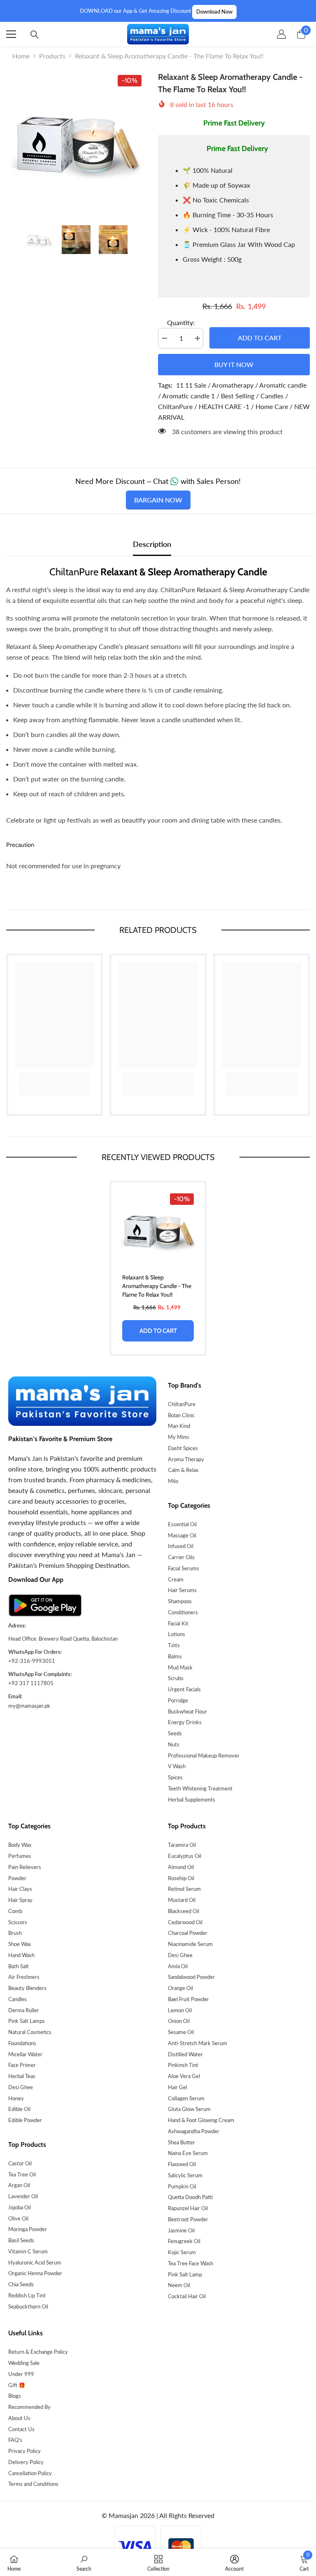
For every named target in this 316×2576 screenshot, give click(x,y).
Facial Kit (178, 1623)
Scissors (18, 1922)
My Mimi (178, 1437)
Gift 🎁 (17, 2385)
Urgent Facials (184, 1689)
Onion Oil (179, 2021)
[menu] (11, 34)
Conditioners (183, 1612)
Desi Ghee (21, 2087)
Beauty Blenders (27, 1988)
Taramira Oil (182, 1845)
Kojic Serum (182, 2252)
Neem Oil (179, 2285)
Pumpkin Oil (182, 2186)
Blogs (15, 2396)
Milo (173, 1481)
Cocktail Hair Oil (187, 2296)
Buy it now (234, 364)
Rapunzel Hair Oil (188, 2208)
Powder (17, 1878)
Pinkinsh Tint (183, 2065)
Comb (15, 1911)
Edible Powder (25, 2120)
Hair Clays (20, 1889)
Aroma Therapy (186, 1459)
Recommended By (29, 2407)
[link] (55, 1076)
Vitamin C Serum (28, 2251)
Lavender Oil (23, 2196)
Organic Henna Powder (35, 2273)
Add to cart (258, 338)
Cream (176, 1579)
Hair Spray (20, 1900)
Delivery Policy (26, 2462)
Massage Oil (182, 1535)
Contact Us (21, 2429)
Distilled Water (185, 2054)
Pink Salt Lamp (185, 2274)
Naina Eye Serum (188, 2153)
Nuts (174, 1744)
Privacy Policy (24, 2451)
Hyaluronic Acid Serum (35, 2262)
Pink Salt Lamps (27, 2021)
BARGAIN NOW (158, 500)
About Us (19, 2418)
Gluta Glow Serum (189, 2109)
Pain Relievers (25, 1867)
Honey (16, 2098)
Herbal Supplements (192, 1799)
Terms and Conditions (33, 2484)
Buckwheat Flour (187, 1711)
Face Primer (22, 2065)
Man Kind (179, 1426)
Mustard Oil (182, 1900)
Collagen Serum (186, 2098)
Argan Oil (19, 2185)
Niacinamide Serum (190, 1944)
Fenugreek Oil (184, 2241)
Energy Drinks (185, 1722)
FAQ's (15, 2440)
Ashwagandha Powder (194, 2131)
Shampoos (180, 1601)
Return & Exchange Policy (38, 2352)
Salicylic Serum (185, 2175)
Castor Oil (20, 2163)
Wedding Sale (24, 2363)
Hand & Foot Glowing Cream (201, 2120)
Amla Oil (178, 1966)
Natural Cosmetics (30, 2032)
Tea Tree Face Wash (191, 2263)
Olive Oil (18, 2218)
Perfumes (20, 1856)
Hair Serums (182, 1590)
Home (21, 56)
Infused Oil (181, 1546)
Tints (174, 1645)
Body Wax (20, 1845)
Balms (175, 1656)
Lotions (177, 1634)
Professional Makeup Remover (204, 1755)
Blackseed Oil (184, 1911)
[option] (76, 141)
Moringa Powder (28, 2229)
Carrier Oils (181, 1557)
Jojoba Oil (20, 2207)
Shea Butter (181, 2142)
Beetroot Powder (188, 2219)
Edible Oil (19, 2109)
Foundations (22, 2043)
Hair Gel (178, 2087)
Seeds (175, 1733)
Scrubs (176, 1678)
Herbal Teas (22, 2076)
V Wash (177, 1766)
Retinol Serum (184, 1889)
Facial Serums (184, 1568)
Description (152, 544)
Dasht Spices (183, 1448)
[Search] (35, 35)
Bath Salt (19, 1966)
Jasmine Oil (181, 2230)
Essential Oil (182, 1524)
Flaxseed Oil (182, 2164)
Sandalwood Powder (191, 1977)
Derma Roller (24, 2010)
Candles (17, 1999)
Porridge (178, 1700)
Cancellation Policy (30, 2473)
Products (52, 56)
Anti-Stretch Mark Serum (197, 2043)
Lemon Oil (180, 2010)
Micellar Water (25, 2054)
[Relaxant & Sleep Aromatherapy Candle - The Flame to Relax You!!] (158, 1229)
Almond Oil (181, 1867)
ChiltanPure (182, 1404)
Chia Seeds (21, 2284)
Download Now (214, 12)
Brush (15, 1933)
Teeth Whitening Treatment (200, 1788)
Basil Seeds (21, 2240)
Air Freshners (24, 1977)
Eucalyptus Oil (185, 1856)
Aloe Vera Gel (184, 2076)
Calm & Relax (183, 1470)
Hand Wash (21, 1955)
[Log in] (281, 34)
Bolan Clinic (181, 1415)
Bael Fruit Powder (188, 1999)
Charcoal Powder (188, 1933)
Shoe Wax (20, 1944)
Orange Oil (180, 1988)
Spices (175, 1777)
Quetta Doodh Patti (190, 2197)
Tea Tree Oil (22, 2174)
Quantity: (181, 322)
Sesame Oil (181, 2032)
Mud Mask (180, 1667)
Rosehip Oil (181, 1878)
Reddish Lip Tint (27, 2295)
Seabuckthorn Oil (28, 2306)
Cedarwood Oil (185, 1922)
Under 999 (21, 2374)
